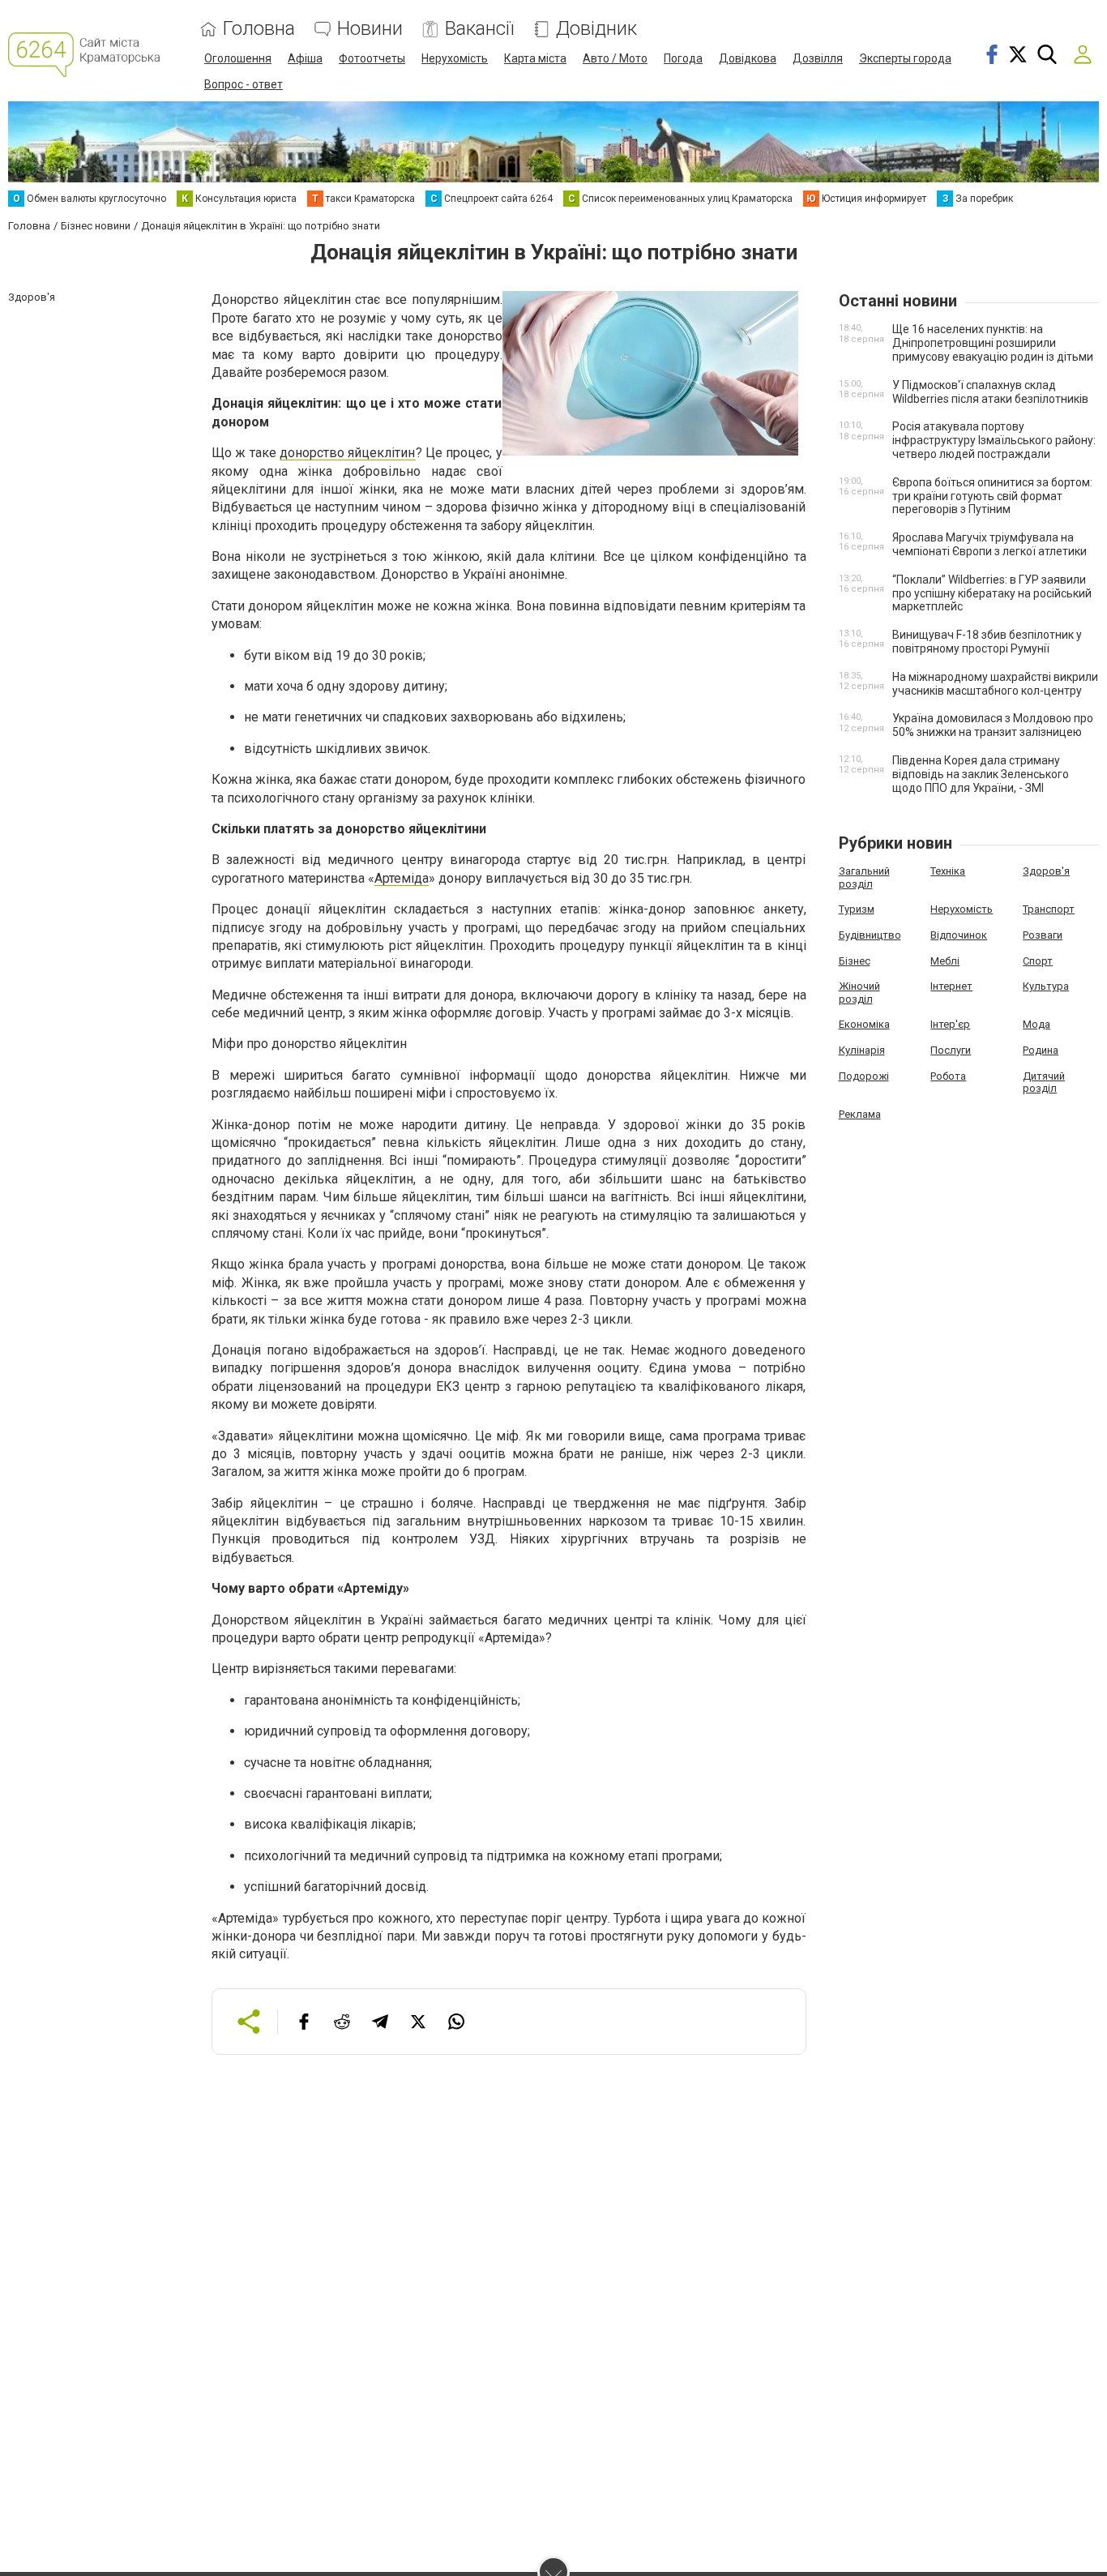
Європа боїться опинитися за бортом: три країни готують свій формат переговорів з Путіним (992, 496)
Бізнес (855, 961)
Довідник (596, 29)
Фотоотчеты (372, 58)
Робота (948, 1076)
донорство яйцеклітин (347, 453)
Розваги (1043, 935)
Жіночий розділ (859, 993)
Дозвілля (818, 58)
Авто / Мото (615, 58)
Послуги (951, 1050)
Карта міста (535, 58)
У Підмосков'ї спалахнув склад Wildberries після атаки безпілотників (990, 392)
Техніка (948, 871)
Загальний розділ (864, 877)
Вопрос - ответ (244, 84)
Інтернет (951, 986)
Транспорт (1049, 909)
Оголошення (238, 58)
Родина (1041, 1050)
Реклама (860, 1114)
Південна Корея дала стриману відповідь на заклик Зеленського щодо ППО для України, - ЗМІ (981, 774)
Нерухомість (455, 58)
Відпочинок (959, 935)
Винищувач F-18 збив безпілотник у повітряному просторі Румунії (987, 642)
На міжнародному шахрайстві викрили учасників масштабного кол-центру (995, 684)
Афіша (305, 58)
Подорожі (864, 1076)
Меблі (945, 961)
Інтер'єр (950, 1024)
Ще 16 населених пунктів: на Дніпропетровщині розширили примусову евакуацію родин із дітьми (993, 343)
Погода (683, 58)
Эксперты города (905, 58)
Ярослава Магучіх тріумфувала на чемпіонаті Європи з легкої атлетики (989, 544)
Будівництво (870, 935)
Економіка (864, 1024)
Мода (1036, 1024)
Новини (370, 29)
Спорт (1038, 961)
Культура (1046, 986)
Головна (259, 29)
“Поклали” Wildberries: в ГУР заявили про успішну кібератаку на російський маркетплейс (992, 593)
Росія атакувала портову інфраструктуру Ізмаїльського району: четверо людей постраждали (994, 440)
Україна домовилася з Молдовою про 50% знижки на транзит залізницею (993, 725)
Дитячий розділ (1044, 1083)
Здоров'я (1046, 871)
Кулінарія (862, 1050)
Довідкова (748, 58)
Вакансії (479, 29)
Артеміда (402, 878)
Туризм (857, 909)
